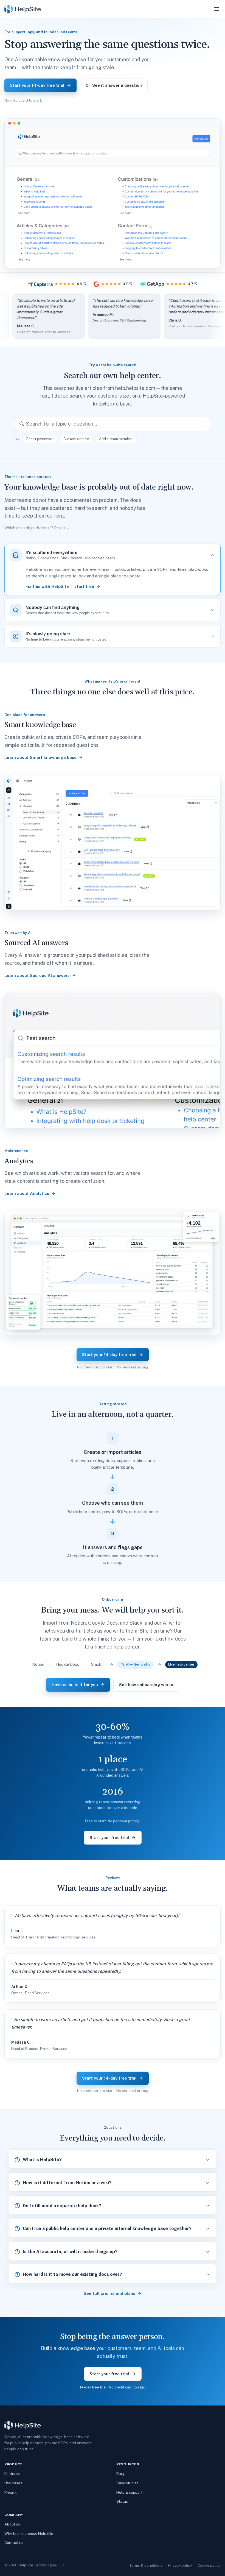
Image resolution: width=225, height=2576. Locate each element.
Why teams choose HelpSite (29, 2533)
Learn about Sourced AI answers (37, 975)
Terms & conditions (146, 2565)
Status (122, 2501)
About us (12, 2524)
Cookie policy (209, 2565)
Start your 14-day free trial (37, 85)
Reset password (40, 439)
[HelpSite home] (23, 9)
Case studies (127, 2483)
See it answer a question (117, 85)
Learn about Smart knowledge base (40, 757)
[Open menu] (216, 9)
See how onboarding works (146, 1685)
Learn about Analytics (27, 1193)
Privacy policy (180, 2565)
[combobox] (113, 424)
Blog (120, 2474)
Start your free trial (109, 1838)
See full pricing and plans (109, 2293)
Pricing (11, 2492)
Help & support (129, 2492)
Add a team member (116, 439)
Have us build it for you (75, 1685)
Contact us (14, 2543)
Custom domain (76, 439)
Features (12, 2474)
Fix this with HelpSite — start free (60, 586)
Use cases (13, 2483)
